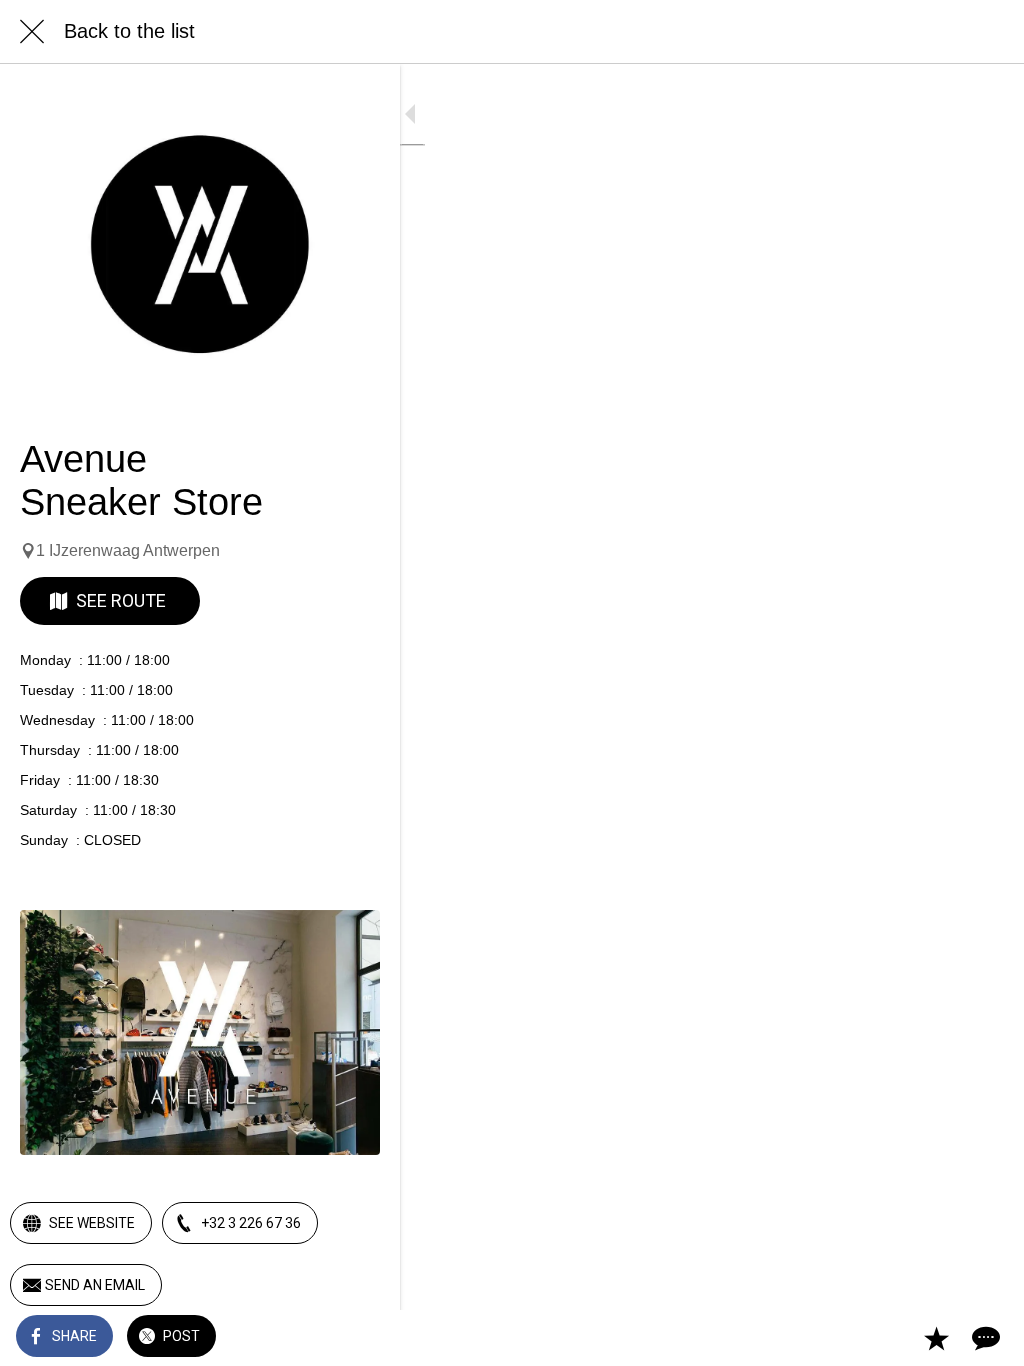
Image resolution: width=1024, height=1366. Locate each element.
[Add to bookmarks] (936, 1338)
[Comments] (984, 1338)
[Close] (32, 32)
